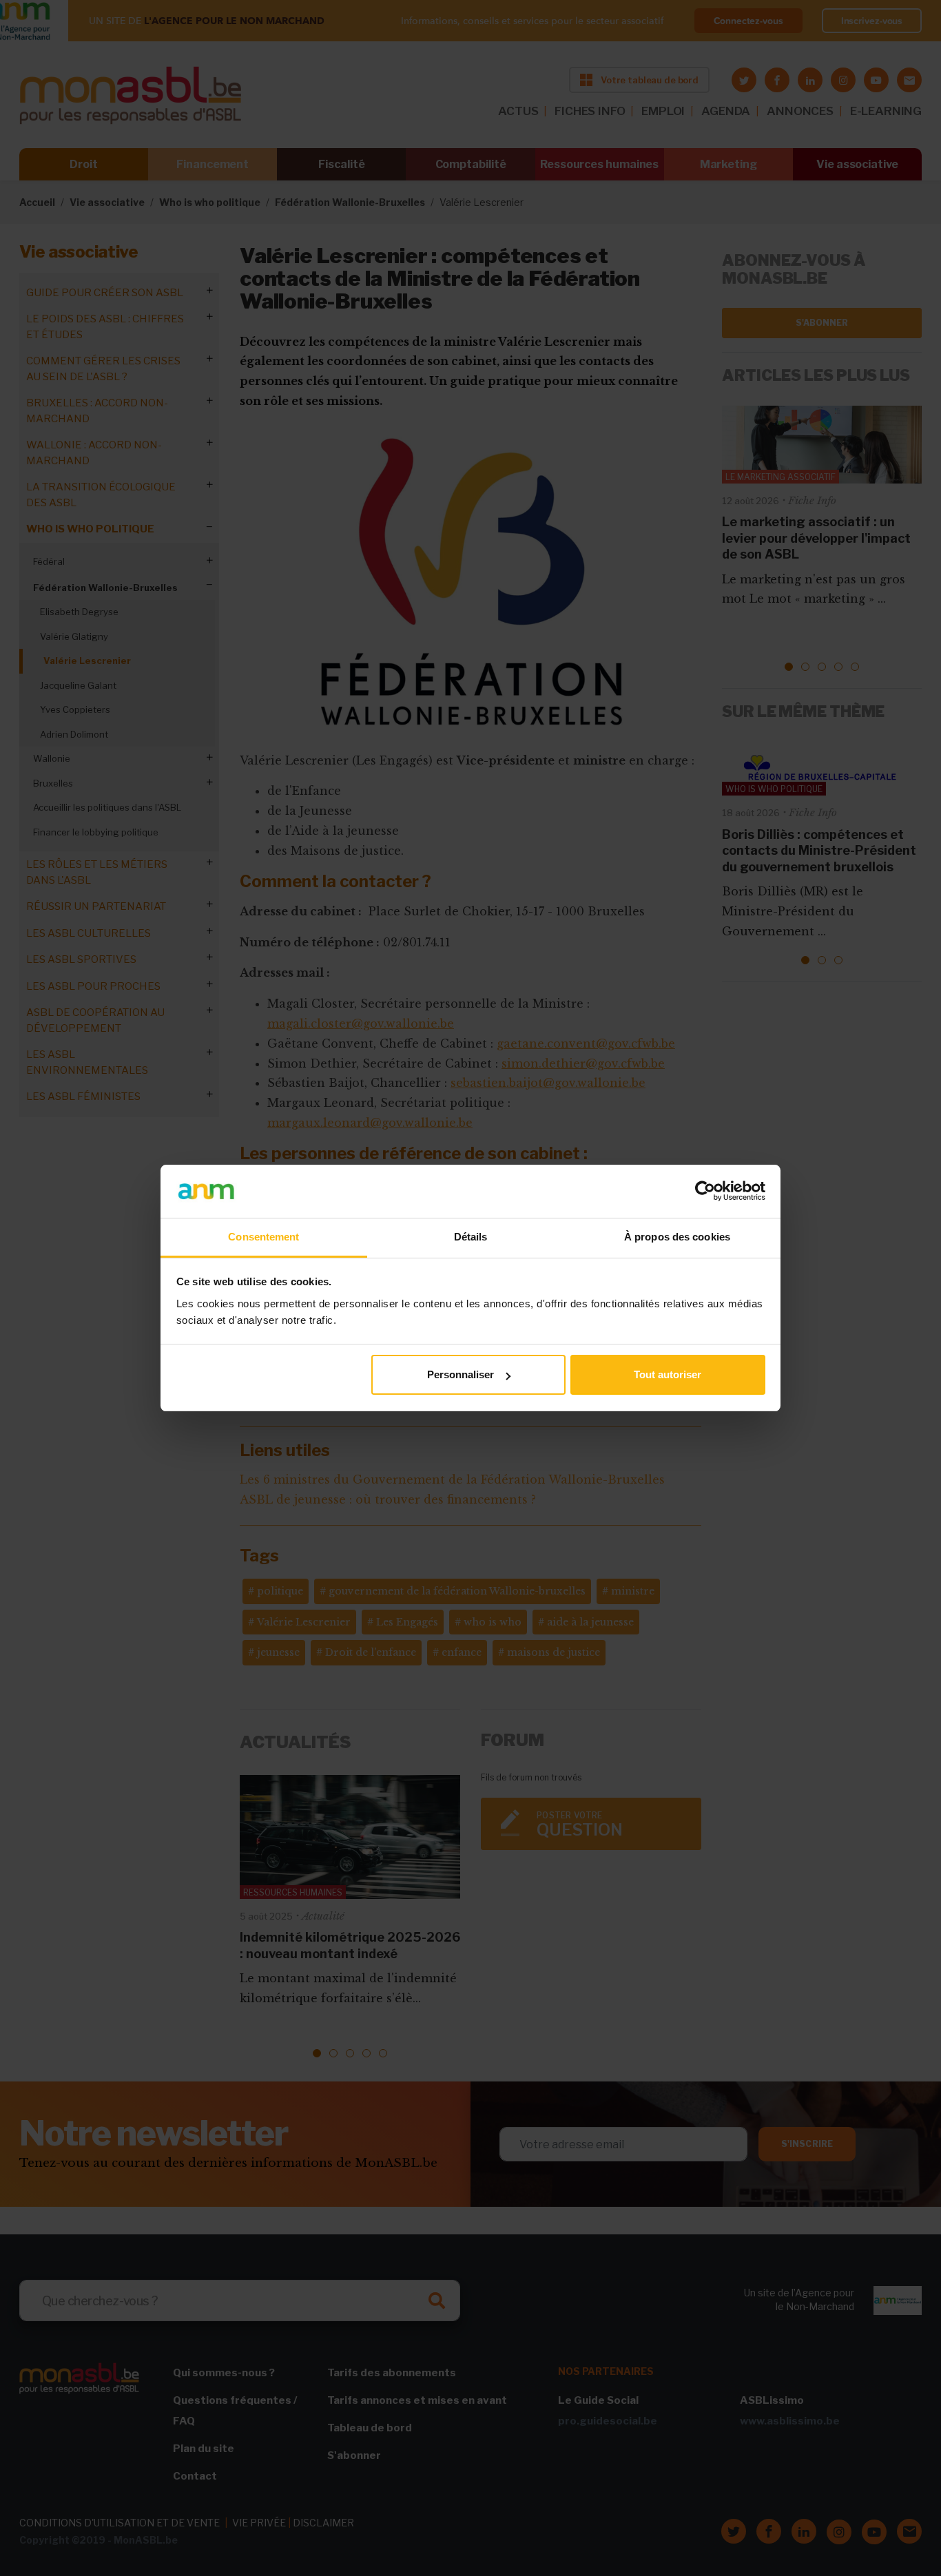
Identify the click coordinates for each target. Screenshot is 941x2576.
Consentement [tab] (263, 1237)
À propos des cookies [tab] (677, 1237)
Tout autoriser (668, 1374)
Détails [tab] (471, 1237)
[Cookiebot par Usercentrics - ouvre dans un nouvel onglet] (705, 1191)
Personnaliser (461, 1374)
